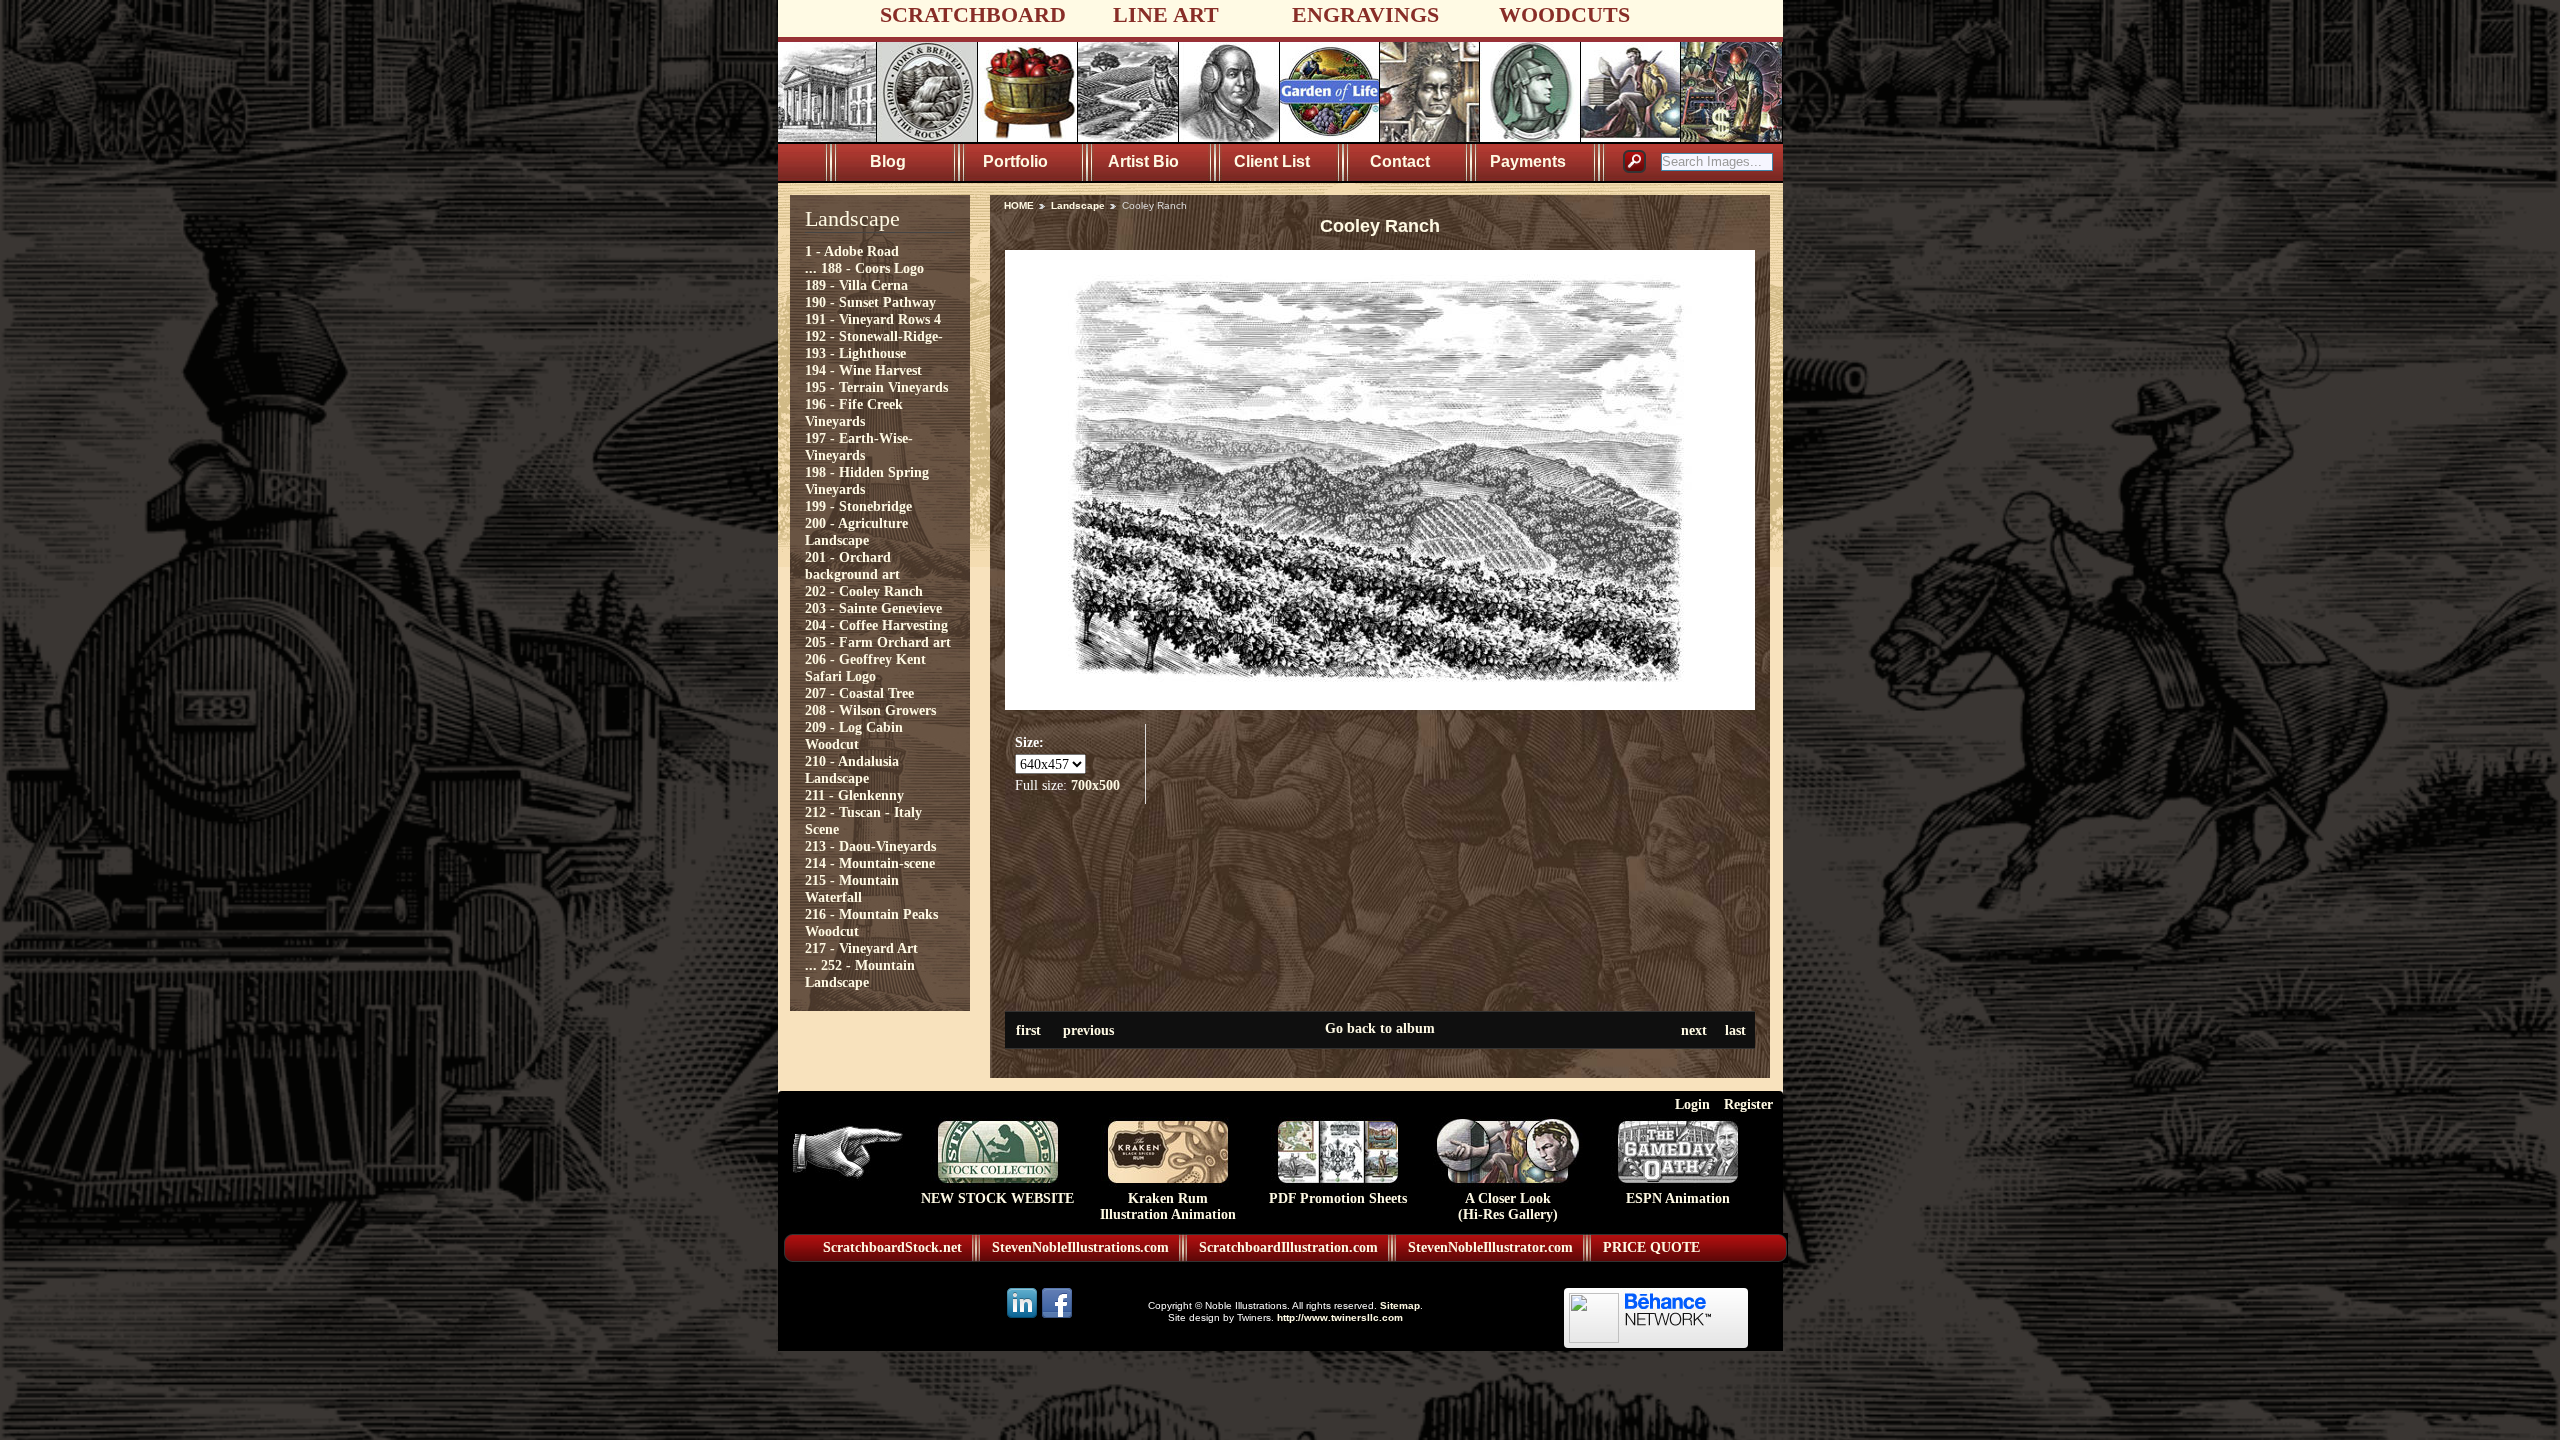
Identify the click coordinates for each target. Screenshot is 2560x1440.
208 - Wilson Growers (870, 710)
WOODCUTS (1564, 14)
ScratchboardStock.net (892, 1247)
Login (1692, 1104)
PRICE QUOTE (1651, 1247)
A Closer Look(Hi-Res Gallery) (1508, 1206)
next (1694, 1030)
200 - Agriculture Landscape (856, 531)
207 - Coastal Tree (859, 693)
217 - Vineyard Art (861, 948)
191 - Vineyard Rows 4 (873, 319)
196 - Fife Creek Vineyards (854, 412)
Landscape (1078, 205)
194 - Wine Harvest (863, 370)
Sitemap (1400, 1305)
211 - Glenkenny (854, 795)
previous (1088, 1030)
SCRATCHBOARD (973, 14)
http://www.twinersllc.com (1340, 1317)
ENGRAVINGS (1365, 14)
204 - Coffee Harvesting (876, 625)
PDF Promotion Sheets (1338, 1198)
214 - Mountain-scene (870, 863)
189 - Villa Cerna (856, 285)
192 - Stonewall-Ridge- (874, 336)
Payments (1528, 161)
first (1028, 1030)
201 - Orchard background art (852, 565)
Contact (1400, 161)
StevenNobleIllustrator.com (1490, 1247)
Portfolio (1015, 161)
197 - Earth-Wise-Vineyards (859, 446)
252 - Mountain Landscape (860, 973)
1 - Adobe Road (852, 251)
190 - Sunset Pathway (870, 302)
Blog (888, 161)
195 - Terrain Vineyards (876, 387)
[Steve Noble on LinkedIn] (1023, 1316)
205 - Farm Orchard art (878, 642)
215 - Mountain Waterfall (852, 888)
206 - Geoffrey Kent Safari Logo (865, 667)
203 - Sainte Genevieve (873, 608)
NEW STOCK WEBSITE (997, 1198)
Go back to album (1380, 1028)
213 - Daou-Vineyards (870, 846)
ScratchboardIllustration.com (1288, 1247)
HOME (1019, 205)
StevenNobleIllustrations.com (1080, 1247)
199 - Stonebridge (858, 506)
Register (1748, 1104)
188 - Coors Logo (872, 268)
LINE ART (1166, 14)
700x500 (1095, 785)
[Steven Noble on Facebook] (1057, 1316)
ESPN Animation (1678, 1198)
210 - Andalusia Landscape (852, 769)
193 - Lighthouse (855, 353)
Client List (1272, 161)
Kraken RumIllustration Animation (1168, 1206)
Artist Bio (1143, 161)
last (1735, 1030)
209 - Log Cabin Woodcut (854, 735)
